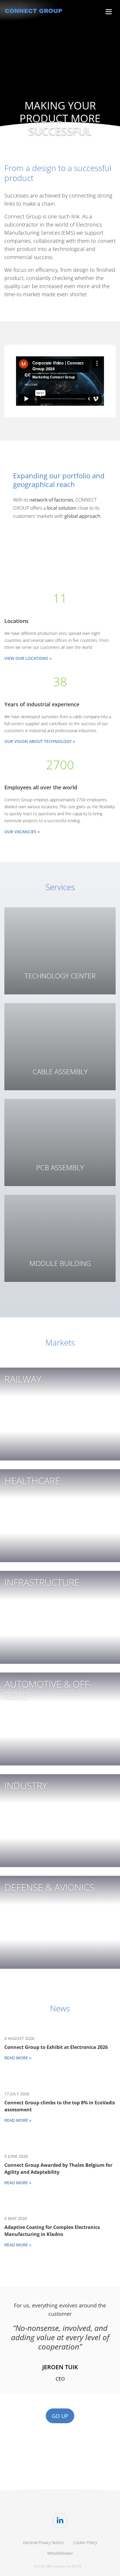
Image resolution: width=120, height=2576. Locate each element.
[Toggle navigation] (109, 12)
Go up (60, 2416)
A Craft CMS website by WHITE (58, 2566)
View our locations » (28, 658)
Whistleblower (60, 2553)
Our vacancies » (22, 832)
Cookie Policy (85, 2542)
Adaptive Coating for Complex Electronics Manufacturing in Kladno (52, 2231)
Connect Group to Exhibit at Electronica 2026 (56, 2047)
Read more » (18, 2058)
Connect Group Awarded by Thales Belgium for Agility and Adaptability (58, 2169)
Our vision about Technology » (40, 741)
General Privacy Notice (43, 2542)
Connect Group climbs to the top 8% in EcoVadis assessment (60, 2106)
